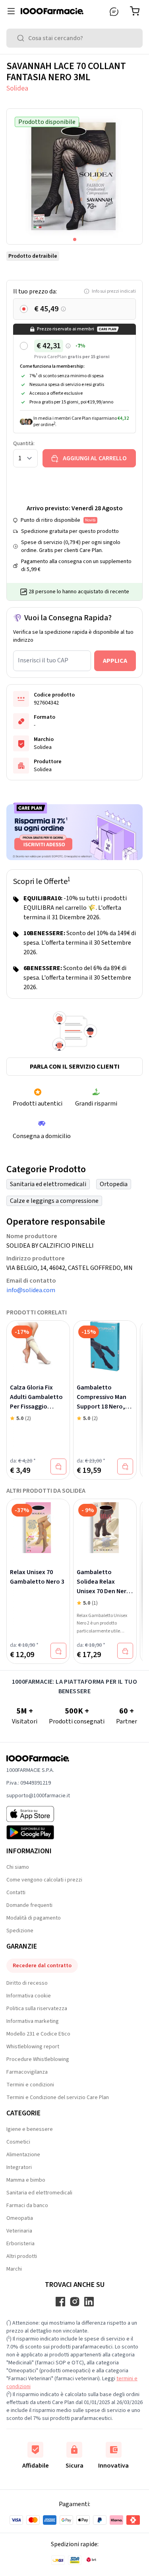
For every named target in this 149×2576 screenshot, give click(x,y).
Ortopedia (114, 1184)
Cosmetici (18, 2142)
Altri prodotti (22, 2256)
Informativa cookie (29, 1996)
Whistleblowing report (33, 2047)
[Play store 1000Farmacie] (38, 1832)
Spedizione (20, 1931)
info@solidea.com (31, 1290)
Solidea (17, 88)
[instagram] (75, 2302)
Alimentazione (23, 2155)
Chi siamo (18, 1867)
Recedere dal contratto (42, 1966)
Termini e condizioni (30, 2085)
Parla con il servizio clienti (75, 1067)
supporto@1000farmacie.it (38, 1796)
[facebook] (60, 2302)
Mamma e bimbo (26, 2180)
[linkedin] (89, 2302)
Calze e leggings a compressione (54, 1201)
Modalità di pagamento (34, 1918)
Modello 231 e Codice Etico (38, 2034)
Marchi (14, 2269)
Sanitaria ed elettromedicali (48, 1184)
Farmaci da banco (27, 2206)
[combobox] (74, 38)
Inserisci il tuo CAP (43, 660)
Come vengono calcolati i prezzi (44, 1880)
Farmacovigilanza (27, 2072)
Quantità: (24, 444)
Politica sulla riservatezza (37, 2009)
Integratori (19, 2167)
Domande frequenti (29, 1905)
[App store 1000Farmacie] (38, 1814)
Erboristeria (20, 2244)
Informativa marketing (33, 2021)
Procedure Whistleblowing (38, 2059)
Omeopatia (20, 2218)
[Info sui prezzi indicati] (63, 309)
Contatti (16, 1893)
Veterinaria (19, 2231)
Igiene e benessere (30, 2129)
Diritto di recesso (27, 1983)
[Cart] (136, 11)
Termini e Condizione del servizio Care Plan (58, 2097)
